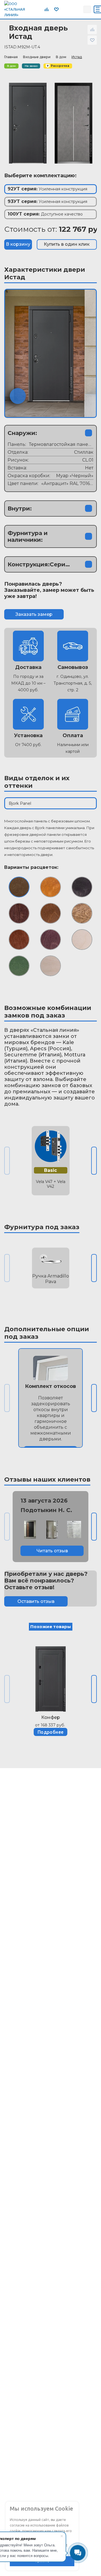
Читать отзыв (52, 1551)
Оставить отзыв (36, 1601)
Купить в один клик (67, 244)
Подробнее (51, 1732)
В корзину (18, 244)
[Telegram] (65, 9)
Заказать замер (34, 614)
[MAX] (77, 9)
